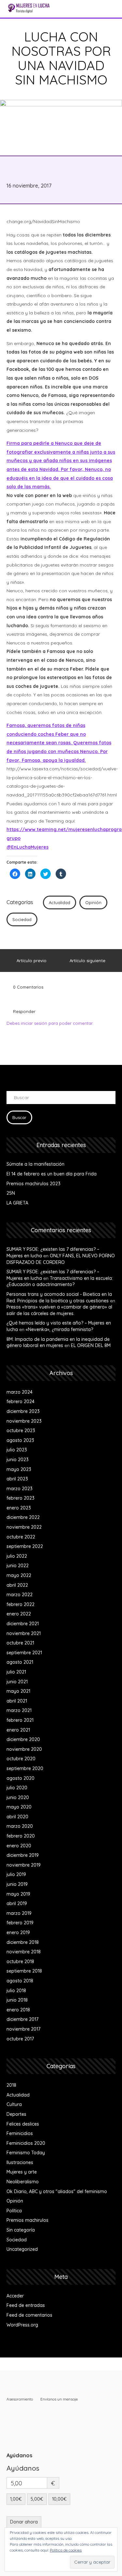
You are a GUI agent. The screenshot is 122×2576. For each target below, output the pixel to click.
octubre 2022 (21, 1537)
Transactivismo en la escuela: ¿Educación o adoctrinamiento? (60, 1281)
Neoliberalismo (23, 2182)
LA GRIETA (17, 1203)
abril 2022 (17, 1585)
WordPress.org (22, 2325)
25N (11, 1193)
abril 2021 (17, 1701)
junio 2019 (17, 1884)
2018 (11, 2085)
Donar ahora (24, 2522)
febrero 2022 (20, 1604)
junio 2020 (18, 1797)
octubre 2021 (20, 1643)
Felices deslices (23, 2124)
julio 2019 (16, 1874)
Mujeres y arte (22, 2172)
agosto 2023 (20, 1440)
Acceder (15, 2296)
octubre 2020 (21, 1759)
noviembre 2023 (24, 1421)
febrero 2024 (20, 1402)
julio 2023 (17, 1450)
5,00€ (37, 2499)
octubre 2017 (20, 2039)
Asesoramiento (20, 2399)
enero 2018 (18, 2010)
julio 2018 (16, 1991)
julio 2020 (17, 1788)
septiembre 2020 (25, 1768)
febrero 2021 (20, 1720)
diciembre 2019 (23, 1855)
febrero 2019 (20, 1923)
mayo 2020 (19, 1807)
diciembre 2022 (23, 1517)
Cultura (14, 2104)
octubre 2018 (20, 1962)
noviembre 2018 (24, 1952)
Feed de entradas (26, 2305)
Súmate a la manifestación (35, 1164)
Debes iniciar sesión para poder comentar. (50, 1023)
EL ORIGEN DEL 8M (91, 1345)
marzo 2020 (20, 1826)
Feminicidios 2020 (26, 2143)
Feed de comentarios (29, 2315)
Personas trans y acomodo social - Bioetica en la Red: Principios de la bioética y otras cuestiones (59, 1297)
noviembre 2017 (23, 2029)
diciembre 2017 (22, 2019)
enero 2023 (19, 1508)
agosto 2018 (20, 1981)
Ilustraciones (20, 2162)
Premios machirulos (27, 2220)
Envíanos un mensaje (59, 2399)
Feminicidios (20, 2133)
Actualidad (60, 902)
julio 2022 (17, 1556)
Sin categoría (21, 2230)
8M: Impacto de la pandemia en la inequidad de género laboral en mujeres (58, 1342)
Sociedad (22, 919)
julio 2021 (16, 1672)
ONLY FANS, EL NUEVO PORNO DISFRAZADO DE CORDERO (61, 1259)
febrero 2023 (20, 1498)
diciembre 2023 (23, 1411)
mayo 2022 (19, 1575)
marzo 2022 (20, 1595)
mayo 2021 (18, 1691)
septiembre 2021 (24, 1653)
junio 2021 (17, 1682)
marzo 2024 (20, 1392)
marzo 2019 (19, 1913)
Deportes (16, 2114)
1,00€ (16, 2499)
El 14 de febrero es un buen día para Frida (52, 1174)
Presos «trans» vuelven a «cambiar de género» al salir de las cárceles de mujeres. (59, 1310)
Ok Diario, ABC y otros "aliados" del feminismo (57, 2191)
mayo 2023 (19, 1469)
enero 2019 (18, 1932)
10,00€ (59, 2499)
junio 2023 (18, 1460)
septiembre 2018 (24, 1971)
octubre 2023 (21, 1431)
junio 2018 (17, 2000)
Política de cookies (66, 2550)
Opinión (93, 902)
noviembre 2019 (24, 1865)
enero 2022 (19, 1614)
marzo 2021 (19, 1710)
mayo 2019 (18, 1894)
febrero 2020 (21, 1836)
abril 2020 (17, 1817)
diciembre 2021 (23, 1624)
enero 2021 (18, 1730)
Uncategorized (22, 2249)
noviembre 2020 (24, 1749)
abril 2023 (17, 1479)
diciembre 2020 (23, 1739)
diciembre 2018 (23, 1942)
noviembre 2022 (24, 1527)
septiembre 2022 (25, 1546)
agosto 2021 (20, 1662)
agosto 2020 (20, 1778)
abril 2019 (17, 1903)
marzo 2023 (20, 1489)
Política (14, 2211)
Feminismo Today (26, 2153)
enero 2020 (19, 1846)
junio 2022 (18, 1566)
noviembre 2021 (24, 1633)
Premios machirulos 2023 (34, 1184)
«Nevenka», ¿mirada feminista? (59, 1329)
